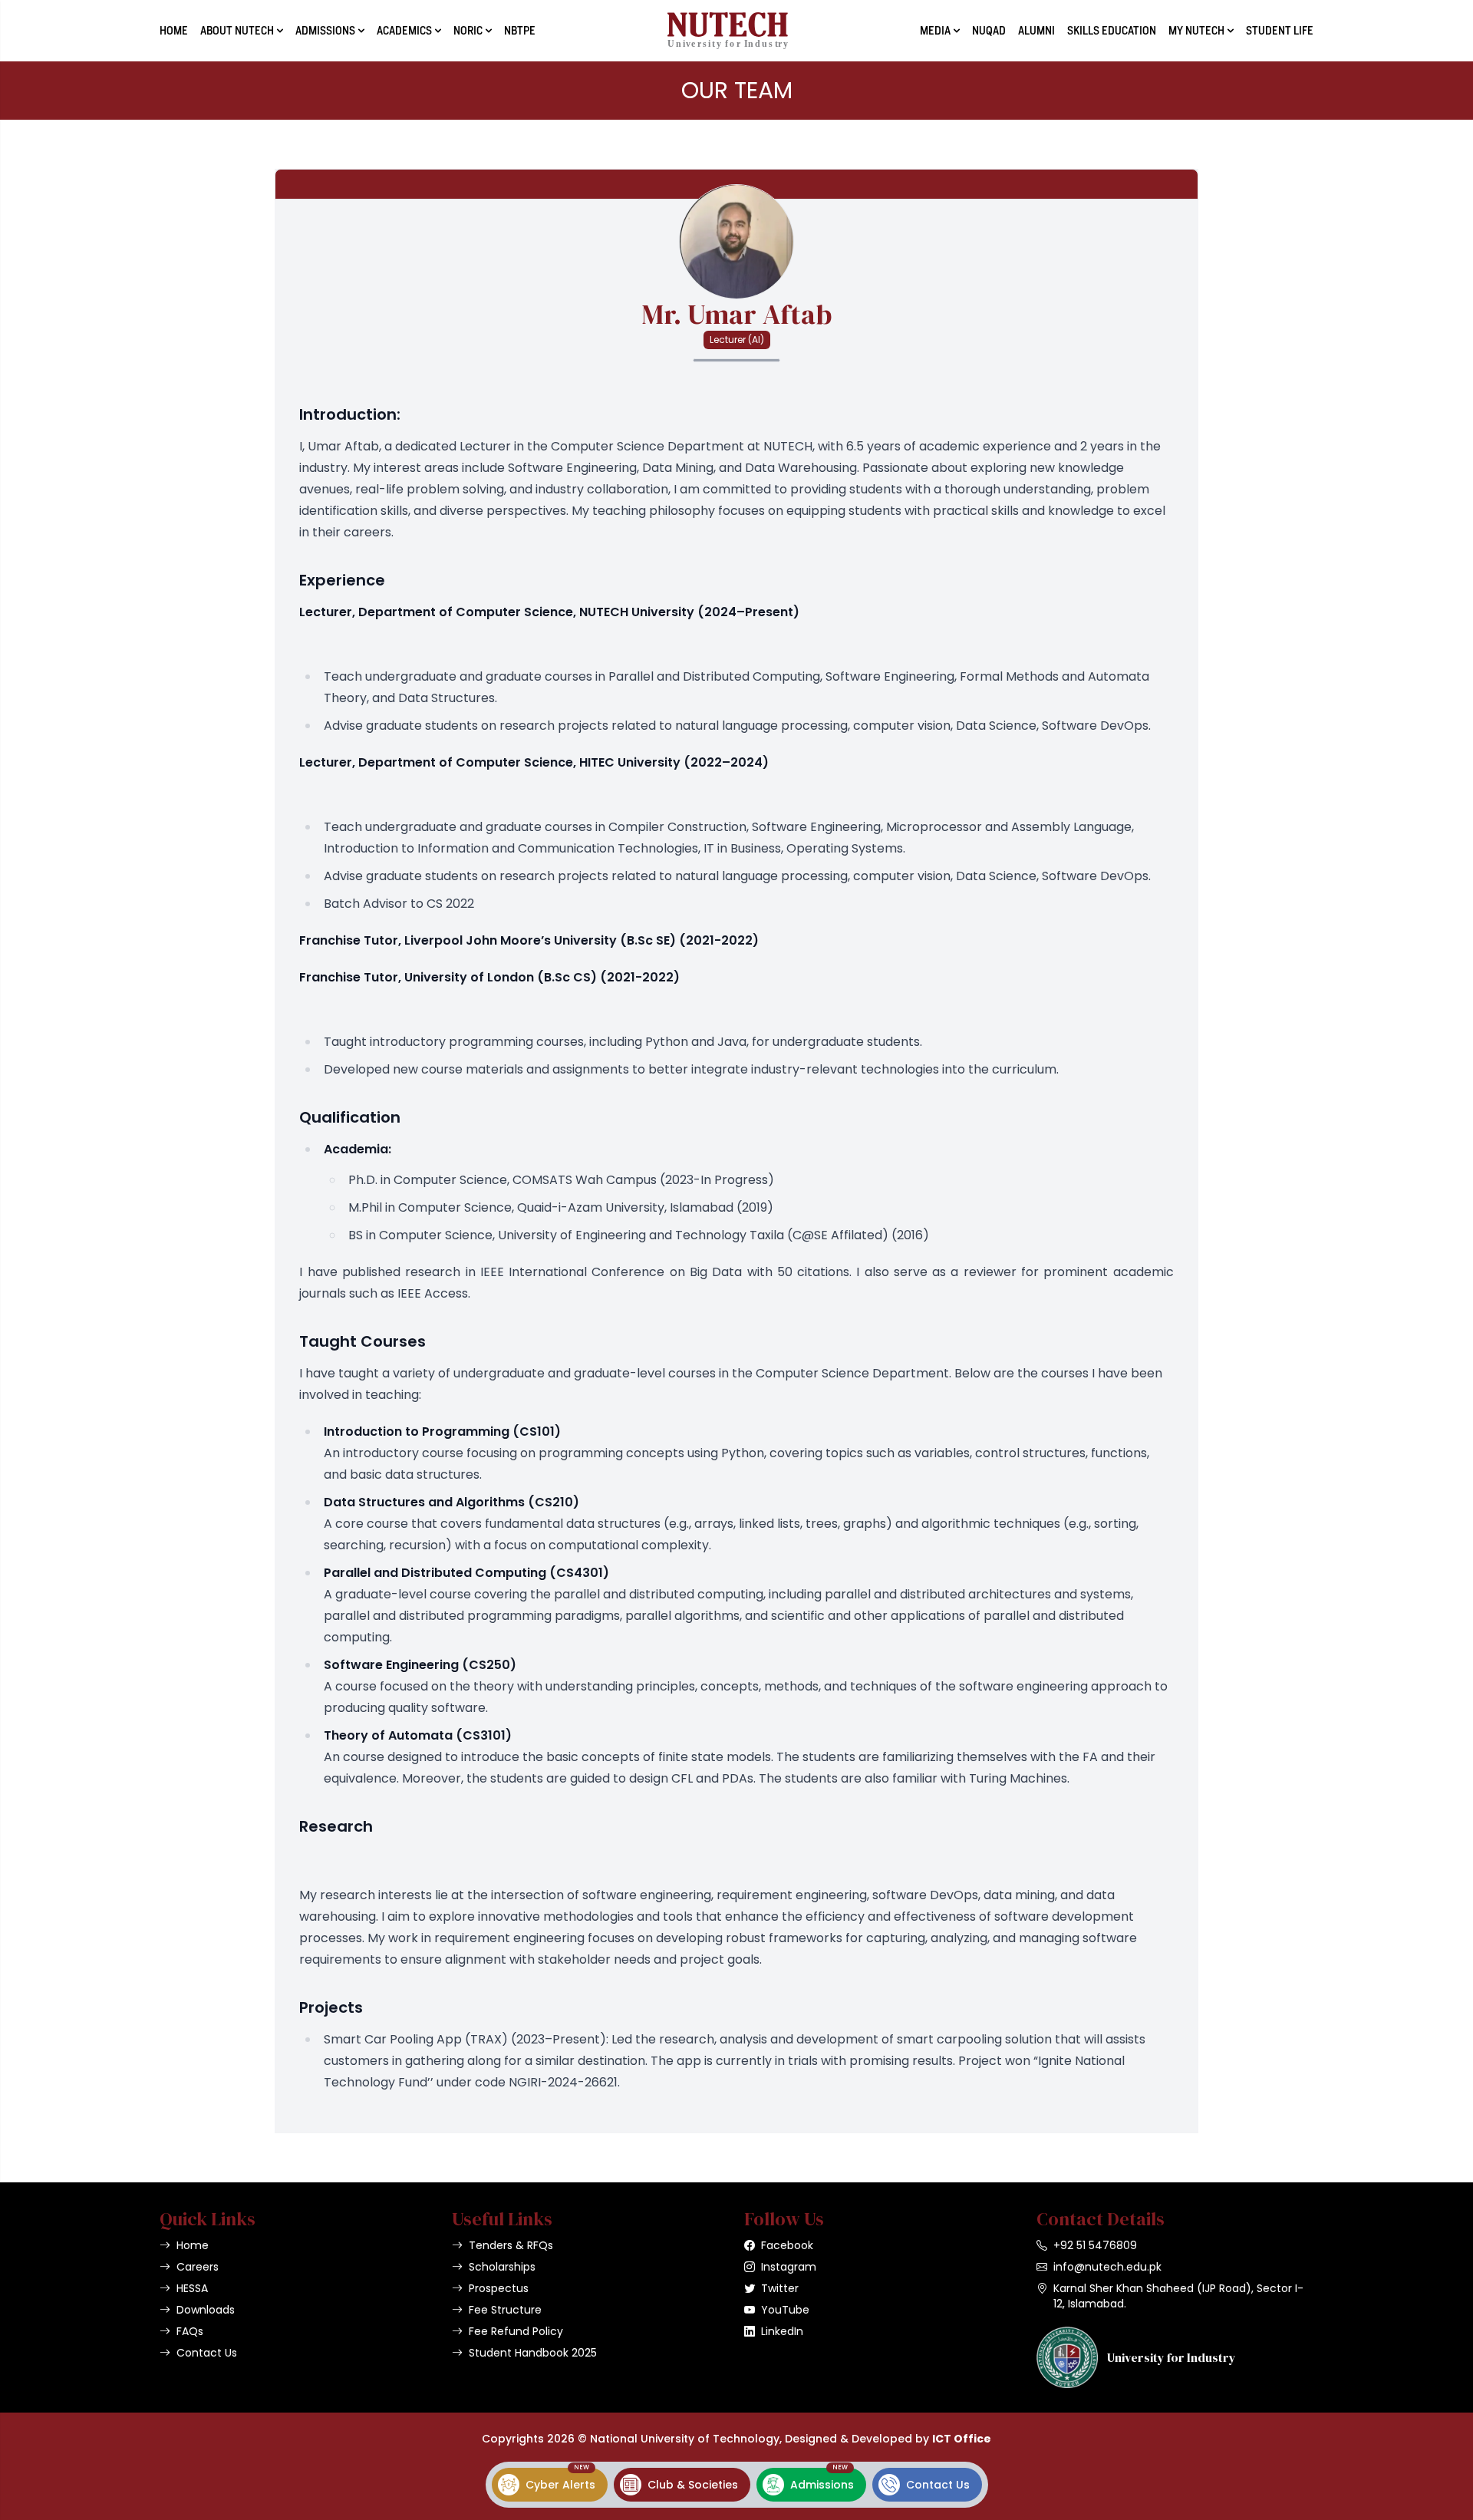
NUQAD (989, 31)
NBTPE (520, 31)
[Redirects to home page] (728, 31)
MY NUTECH (1196, 31)
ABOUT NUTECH (237, 31)
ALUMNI (1036, 31)
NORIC (468, 31)
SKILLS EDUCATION (1112, 31)
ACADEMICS (404, 31)
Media (935, 31)
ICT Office (962, 2439)
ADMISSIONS (325, 31)
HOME (174, 31)
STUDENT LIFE (1280, 31)
